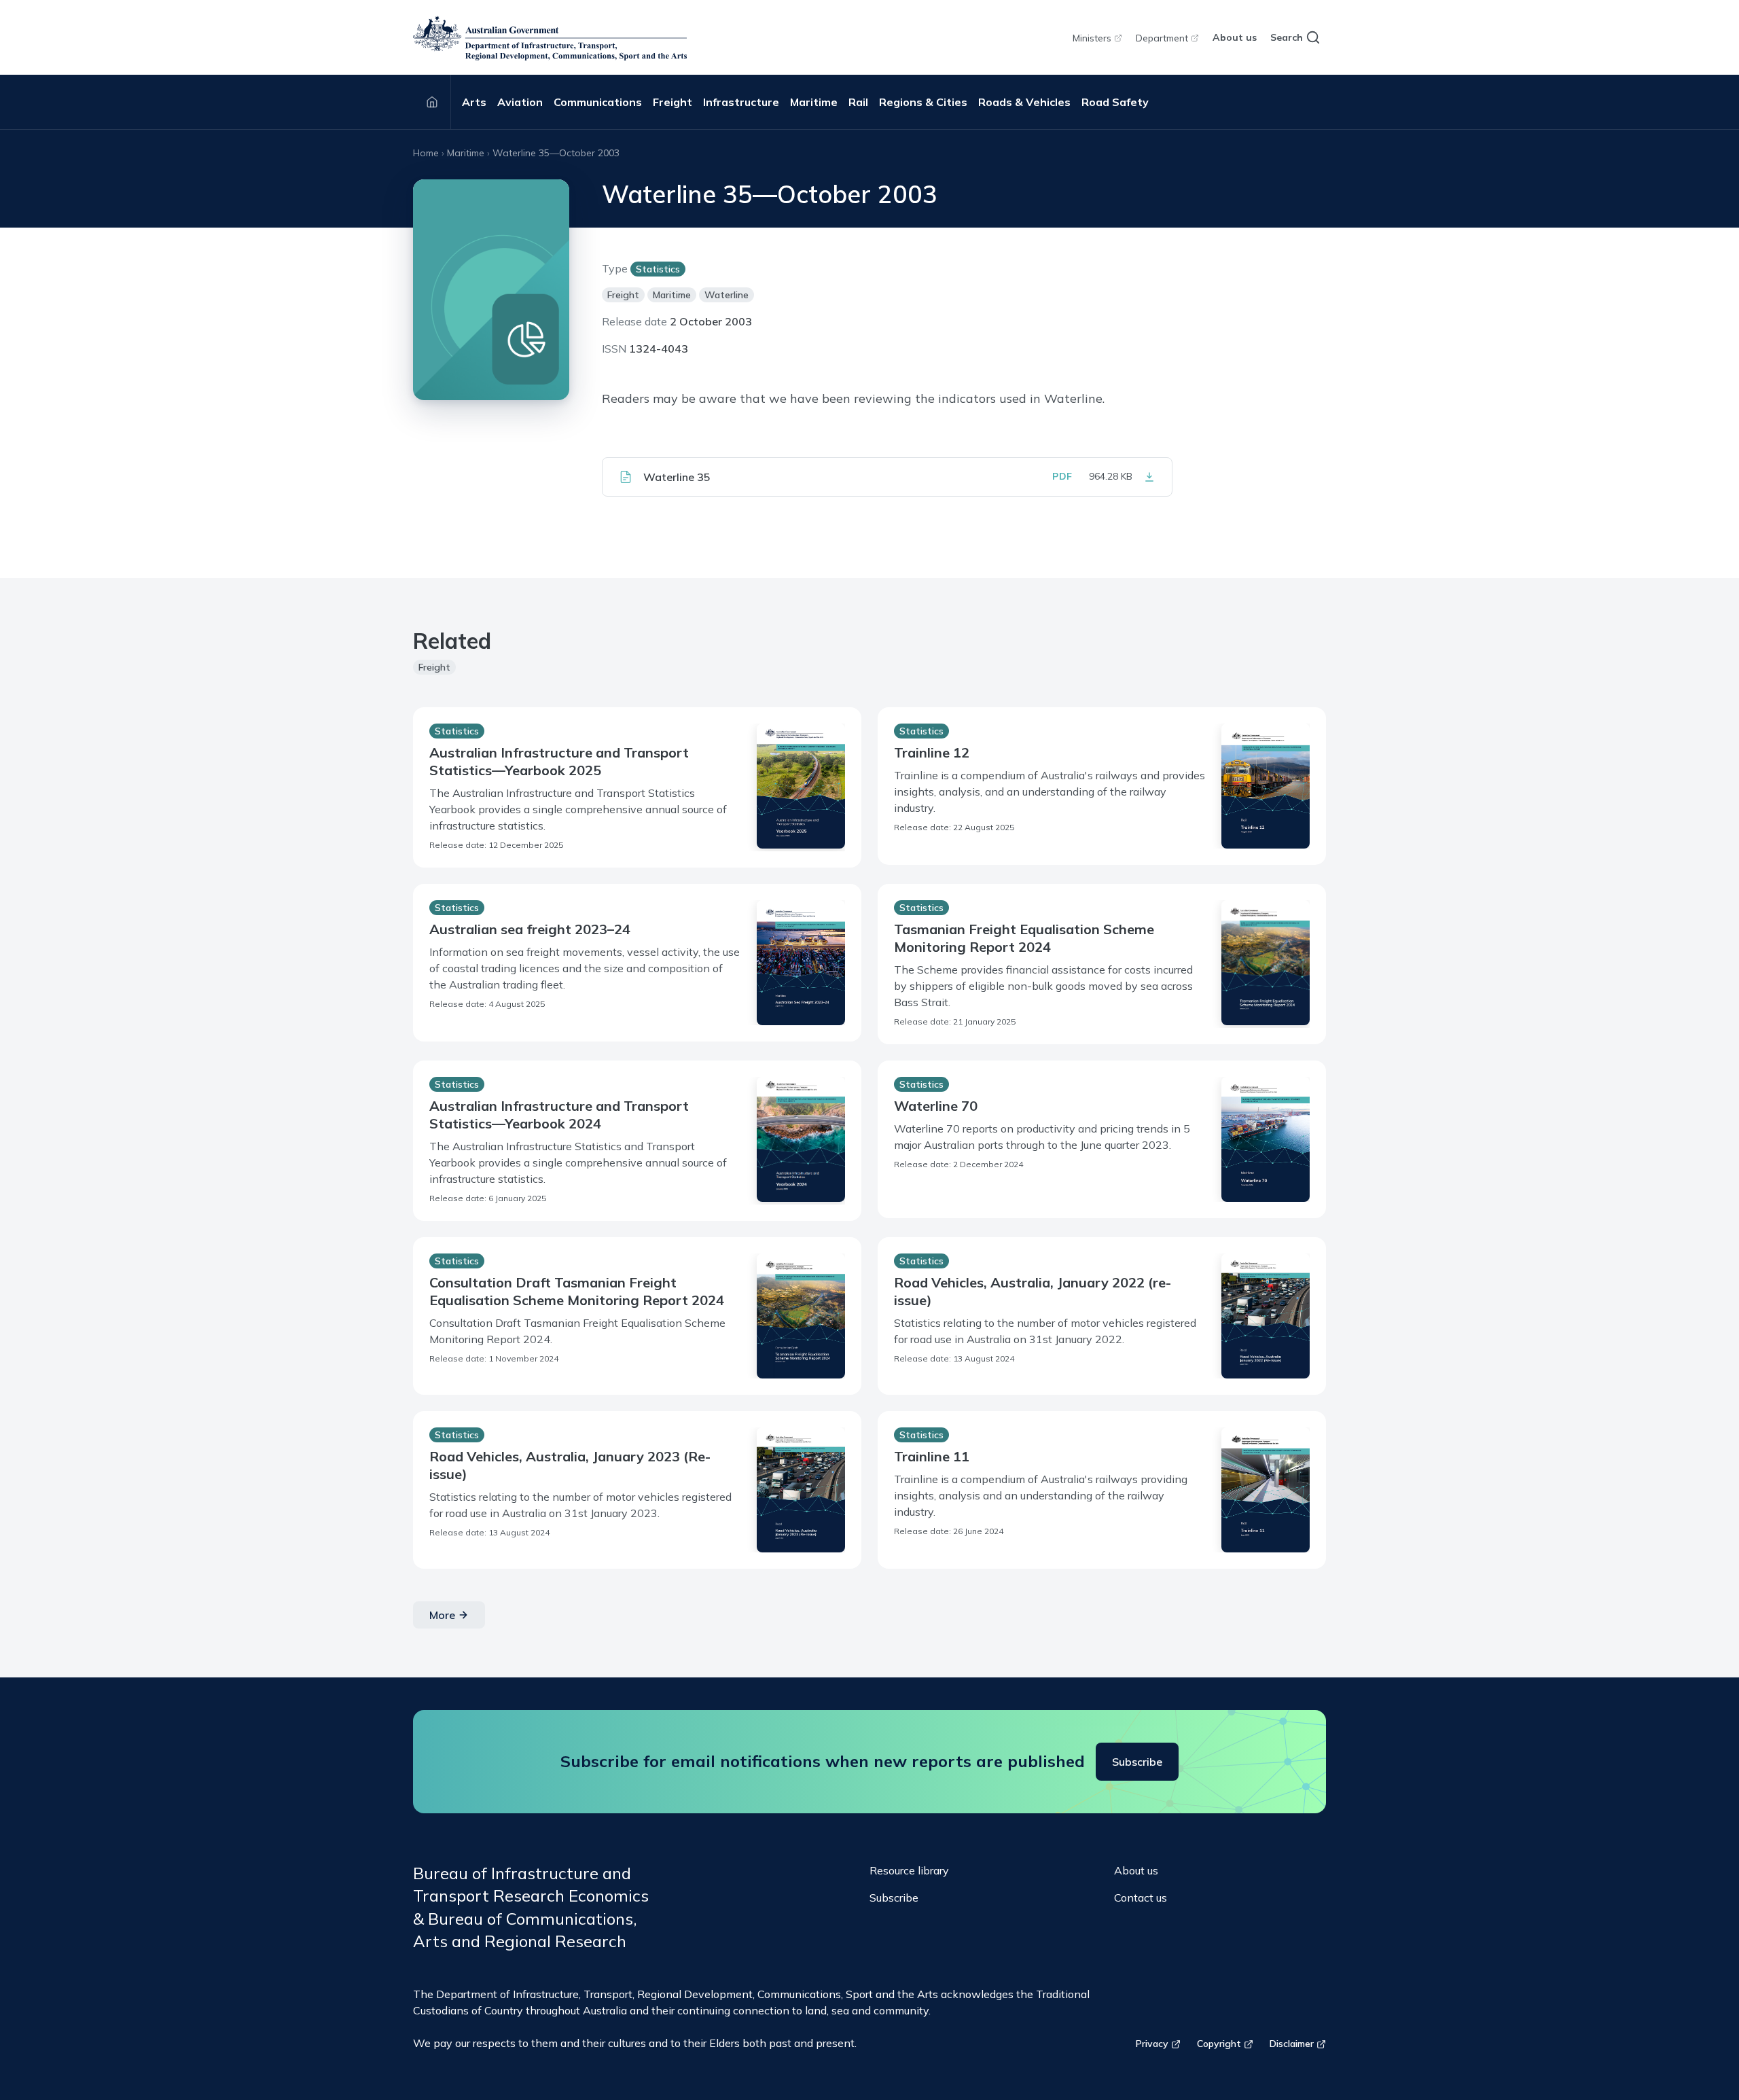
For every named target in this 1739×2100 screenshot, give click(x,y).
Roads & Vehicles (1024, 102)
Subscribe (1137, 1762)
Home (426, 153)
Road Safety (1115, 102)
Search (1287, 37)
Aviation (520, 102)
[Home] (432, 102)
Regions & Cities (923, 102)
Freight (673, 102)
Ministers (1092, 38)
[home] (550, 38)
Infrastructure (741, 102)
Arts (474, 102)
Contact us (1141, 1898)
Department (1162, 38)
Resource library (909, 1870)
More (442, 1615)
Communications (598, 102)
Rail (858, 102)
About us (1235, 37)
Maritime (814, 102)
